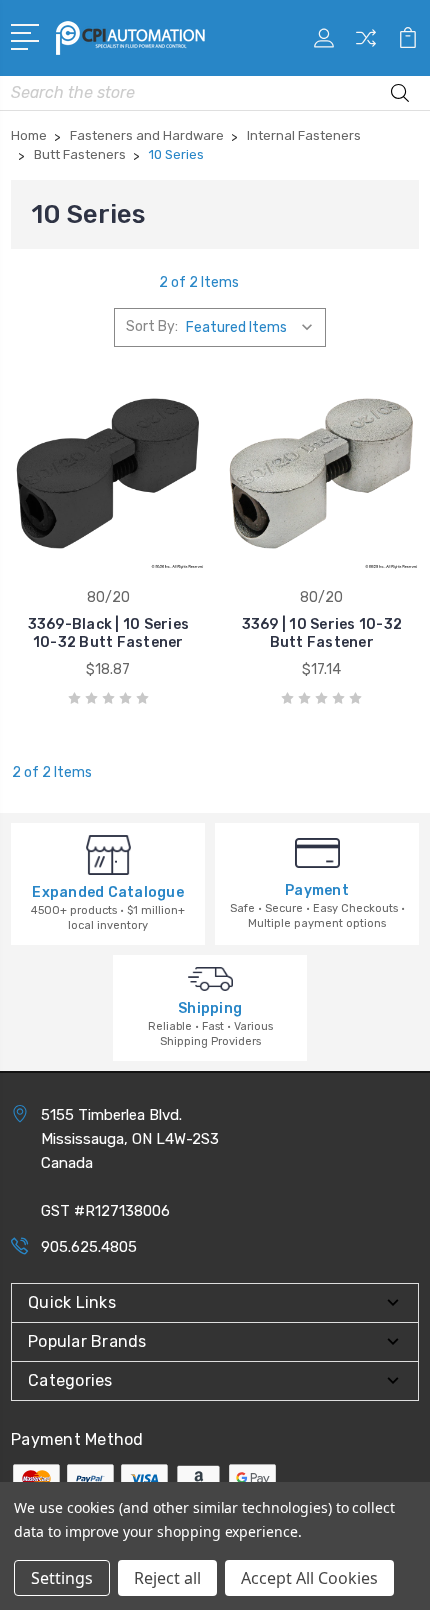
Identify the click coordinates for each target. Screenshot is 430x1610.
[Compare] (366, 44)
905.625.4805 (89, 1247)
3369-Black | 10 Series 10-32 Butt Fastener (109, 633)
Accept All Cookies (309, 1578)
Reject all (167, 1578)
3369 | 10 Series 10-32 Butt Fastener (322, 633)
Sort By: (152, 326)
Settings (62, 1578)
